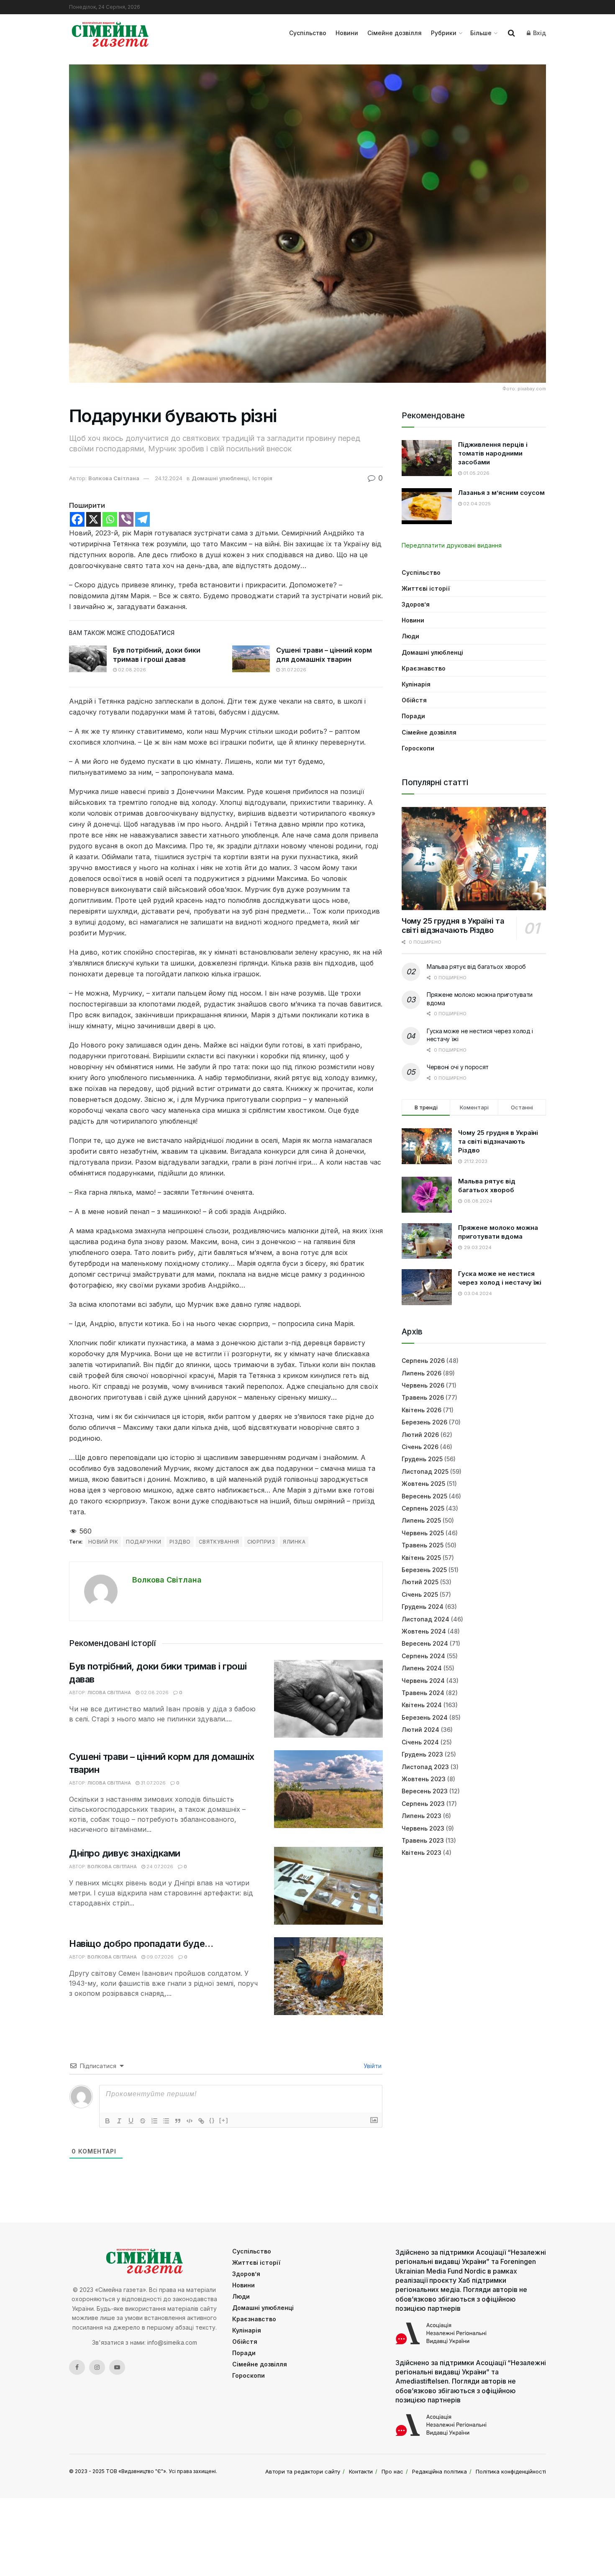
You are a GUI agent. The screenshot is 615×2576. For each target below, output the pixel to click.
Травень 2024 (423, 1693)
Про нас (392, 2471)
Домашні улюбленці (220, 478)
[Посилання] (201, 2121)
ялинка (294, 1542)
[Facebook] (77, 519)
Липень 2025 (421, 1520)
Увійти (372, 2066)
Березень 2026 (424, 1422)
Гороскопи (418, 748)
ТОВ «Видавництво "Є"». (137, 2471)
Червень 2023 (423, 1828)
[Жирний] (108, 2121)
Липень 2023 (422, 1816)
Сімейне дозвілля (395, 33)
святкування (219, 1542)
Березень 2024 (425, 1717)
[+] (224, 2120)
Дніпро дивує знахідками (125, 1853)
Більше (481, 33)
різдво (180, 1542)
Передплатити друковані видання (452, 545)
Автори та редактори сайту (303, 2471)
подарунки (143, 1542)
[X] (94, 519)
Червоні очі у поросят (458, 1067)
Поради (413, 716)
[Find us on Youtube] (117, 2367)
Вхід (539, 33)
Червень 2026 (423, 1385)
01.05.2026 (476, 473)
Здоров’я (416, 604)
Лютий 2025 (420, 1582)
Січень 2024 (420, 1742)
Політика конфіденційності (511, 2471)
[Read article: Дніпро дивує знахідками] (328, 1886)
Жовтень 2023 (424, 1779)
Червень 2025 (423, 1533)
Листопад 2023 (425, 1767)
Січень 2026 (420, 1447)
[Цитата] (178, 2121)
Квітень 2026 (422, 1410)
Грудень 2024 (423, 1607)
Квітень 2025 (421, 1558)
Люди (410, 636)
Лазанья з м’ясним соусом (501, 493)
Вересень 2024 (425, 1643)
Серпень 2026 (423, 1361)
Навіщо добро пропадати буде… (141, 1944)
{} (212, 2120)
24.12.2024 (169, 478)
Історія (262, 478)
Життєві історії (426, 588)
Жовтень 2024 (424, 1631)
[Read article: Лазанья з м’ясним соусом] (427, 506)
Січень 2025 (420, 1594)
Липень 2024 (422, 1668)
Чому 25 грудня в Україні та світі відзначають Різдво (453, 926)
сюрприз (261, 1542)
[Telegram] (142, 519)
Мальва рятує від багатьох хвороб (476, 967)
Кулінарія (416, 684)
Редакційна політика (439, 2471)
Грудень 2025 (422, 1459)
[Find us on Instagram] (97, 2367)
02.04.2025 (476, 504)
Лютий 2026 (420, 1435)
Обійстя (414, 700)
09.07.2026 (159, 1957)
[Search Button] (511, 33)
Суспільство (308, 33)
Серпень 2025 (423, 1508)
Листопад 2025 (425, 1471)
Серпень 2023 (423, 1804)
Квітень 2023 (422, 1853)
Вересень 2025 (424, 1496)
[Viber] (126, 519)
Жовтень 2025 (423, 1484)
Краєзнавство (424, 668)
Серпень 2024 (423, 1656)
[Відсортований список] (154, 2121)
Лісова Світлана (109, 1693)
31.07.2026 (293, 670)
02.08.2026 (131, 670)
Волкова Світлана (114, 478)
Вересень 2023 (425, 1791)
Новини (347, 33)
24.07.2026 (159, 1867)
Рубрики (444, 33)
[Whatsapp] (110, 519)
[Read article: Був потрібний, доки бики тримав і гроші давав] (88, 659)
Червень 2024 (423, 1681)
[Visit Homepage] (110, 33)
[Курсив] (119, 2121)
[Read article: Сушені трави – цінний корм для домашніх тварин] (251, 659)
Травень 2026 (423, 1397)
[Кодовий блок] (190, 2121)
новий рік (103, 1542)
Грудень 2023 (422, 1754)
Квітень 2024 (422, 1705)
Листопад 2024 (425, 1619)
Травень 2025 (423, 1545)
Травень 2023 (423, 1840)
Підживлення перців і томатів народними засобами (493, 453)
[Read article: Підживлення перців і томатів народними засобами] (427, 458)
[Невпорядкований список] (166, 2121)
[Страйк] (143, 2121)
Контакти (361, 2471)
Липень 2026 (422, 1373)
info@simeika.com (172, 2342)
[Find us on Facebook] (77, 2367)
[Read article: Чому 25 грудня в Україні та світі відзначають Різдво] (474, 859)
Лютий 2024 (420, 1730)
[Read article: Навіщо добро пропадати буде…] (328, 1976)
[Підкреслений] (131, 2121)
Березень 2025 (424, 1570)
